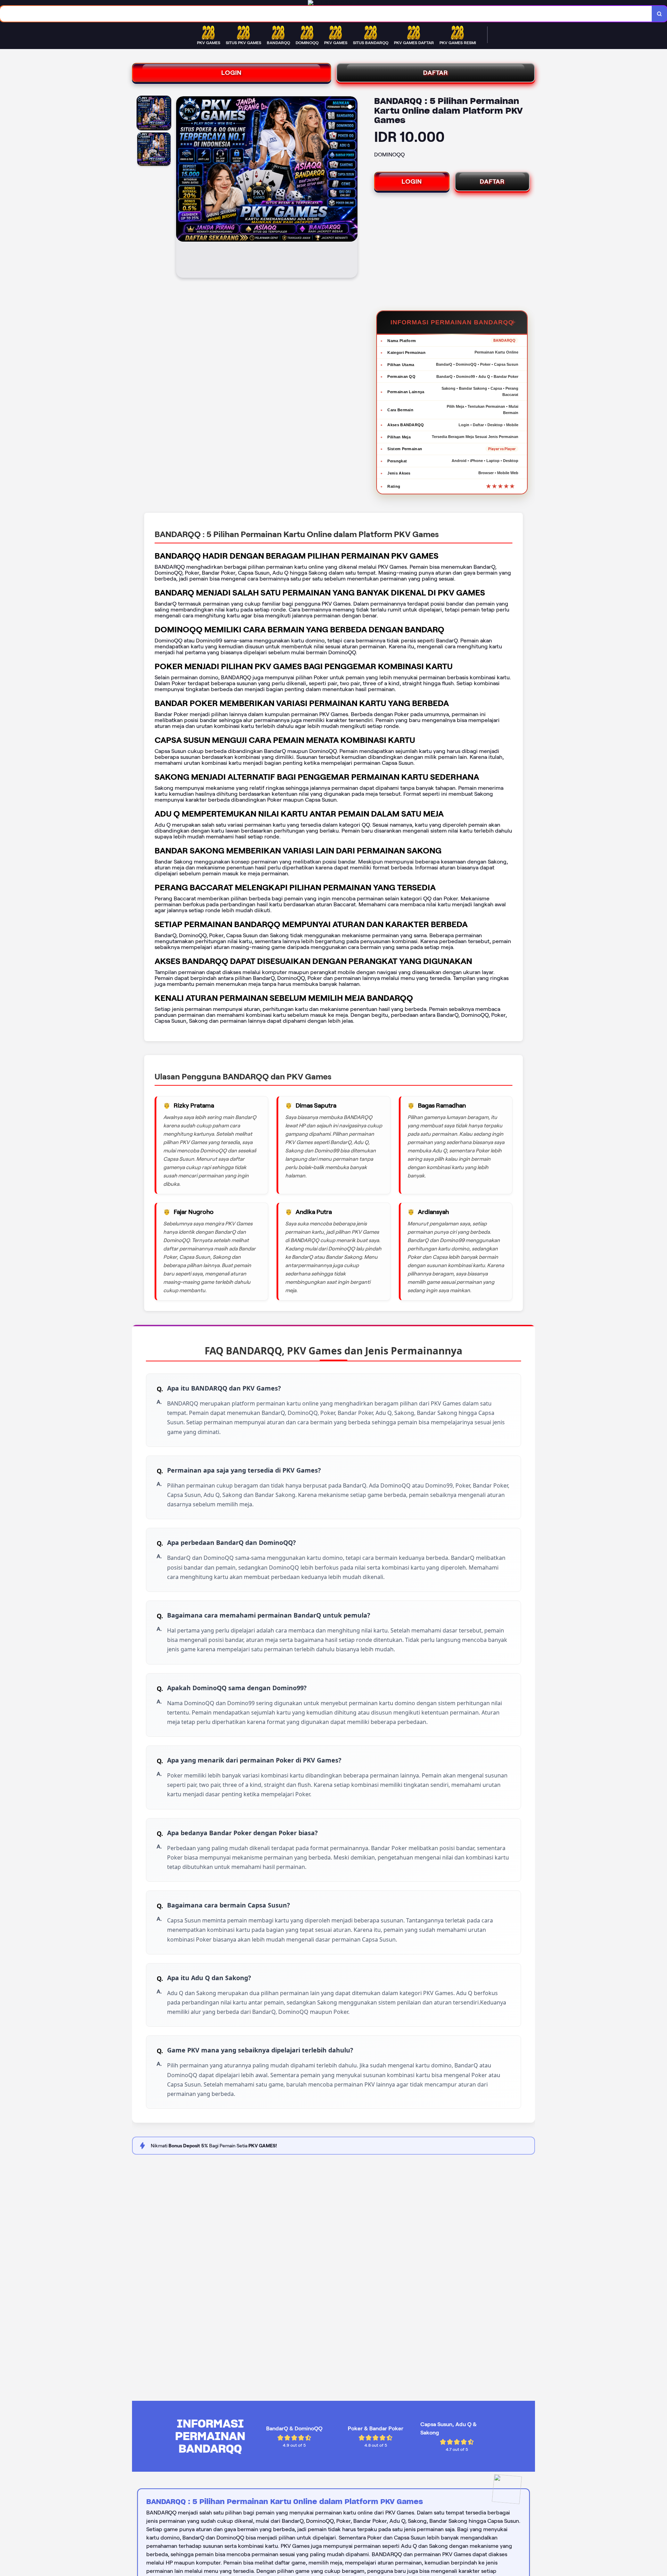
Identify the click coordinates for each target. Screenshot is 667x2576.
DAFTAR (436, 73)
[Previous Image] (182, 188)
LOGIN (232, 73)
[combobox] (326, 14)
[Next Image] (352, 188)
